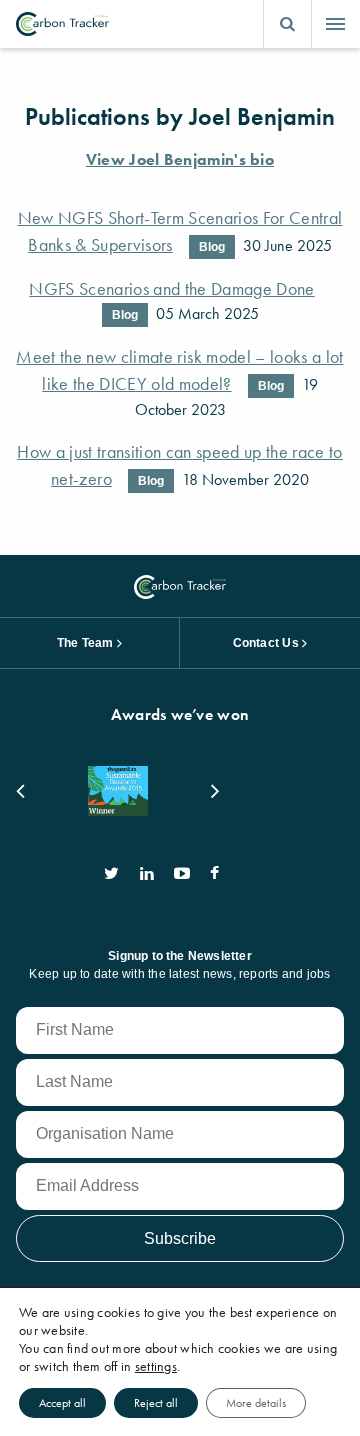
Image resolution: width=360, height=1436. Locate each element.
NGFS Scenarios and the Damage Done (171, 288)
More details (256, 1403)
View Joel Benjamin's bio (180, 159)
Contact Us (266, 643)
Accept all (62, 1403)
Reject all (156, 1403)
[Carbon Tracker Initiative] (62, 24)
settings (156, 1366)
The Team (85, 643)
